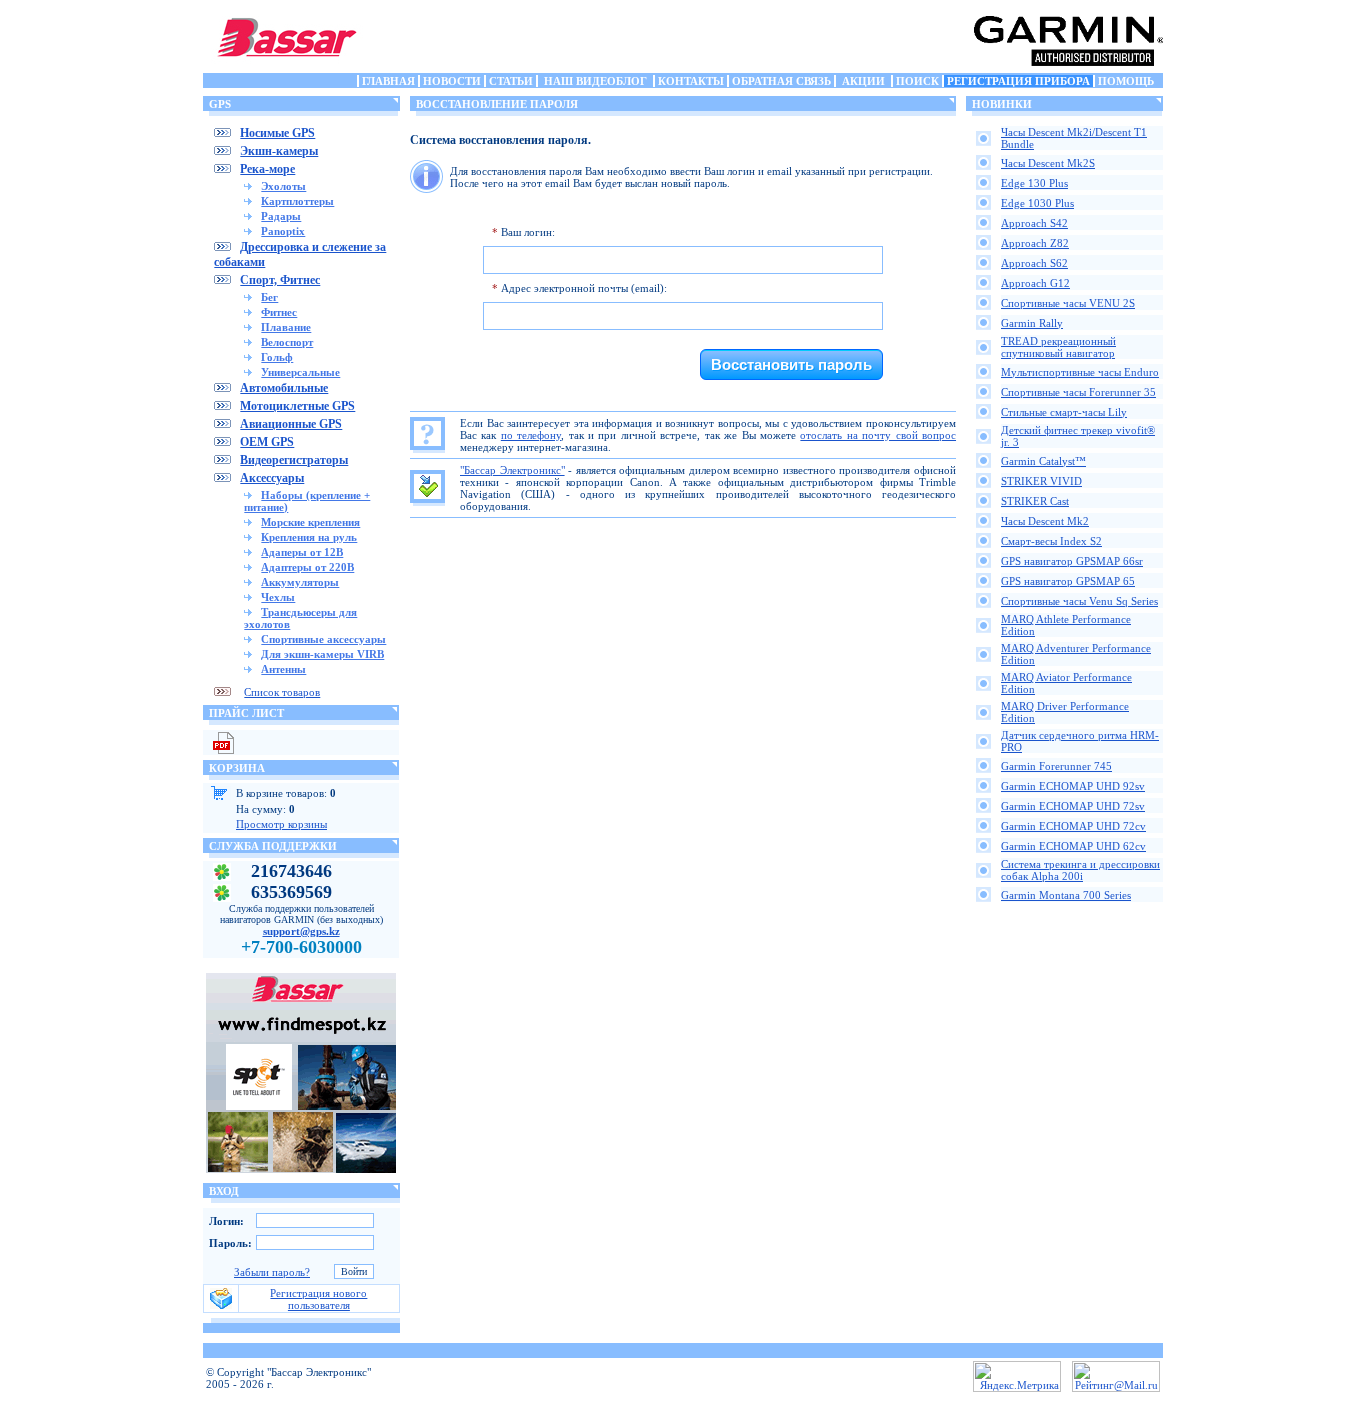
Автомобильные (284, 388)
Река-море (267, 169)
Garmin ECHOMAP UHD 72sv (1073, 806)
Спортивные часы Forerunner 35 (1078, 392)
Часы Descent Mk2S (1048, 163)
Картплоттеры (297, 201)
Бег (269, 297)
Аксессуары (272, 478)
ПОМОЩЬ (1126, 81)
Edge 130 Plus (1034, 183)
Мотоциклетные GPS (297, 406)
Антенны (283, 669)
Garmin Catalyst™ (1043, 461)
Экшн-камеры (279, 151)
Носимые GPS (277, 133)
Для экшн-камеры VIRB (322, 654)
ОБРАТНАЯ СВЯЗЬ (781, 81)
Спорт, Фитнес (280, 280)
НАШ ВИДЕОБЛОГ (595, 81)
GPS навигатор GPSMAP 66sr (1072, 561)
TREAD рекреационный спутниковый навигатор (1058, 347)
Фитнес (279, 312)
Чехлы (278, 597)
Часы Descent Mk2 (1045, 521)
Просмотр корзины (281, 824)
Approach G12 (1035, 283)
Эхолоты (283, 186)
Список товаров (282, 692)
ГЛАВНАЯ (388, 81)
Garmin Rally (1032, 323)
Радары (281, 216)
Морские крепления (310, 522)
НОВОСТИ (452, 81)
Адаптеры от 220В (307, 567)
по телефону (531, 435)
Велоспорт (287, 342)
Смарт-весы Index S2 (1051, 541)
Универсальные (300, 372)
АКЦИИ (863, 81)
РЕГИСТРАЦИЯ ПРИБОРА (1018, 81)
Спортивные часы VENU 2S (1068, 303)
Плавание (286, 327)
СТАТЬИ (511, 81)
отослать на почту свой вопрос (878, 435)
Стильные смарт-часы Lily (1064, 412)
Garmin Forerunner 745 (1056, 766)
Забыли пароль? (272, 1272)
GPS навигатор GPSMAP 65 (1068, 581)
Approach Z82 (1035, 243)
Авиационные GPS (291, 424)
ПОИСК (917, 81)
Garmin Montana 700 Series (1066, 895)
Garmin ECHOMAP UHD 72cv (1073, 826)
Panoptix (283, 231)
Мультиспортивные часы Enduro (1080, 372)
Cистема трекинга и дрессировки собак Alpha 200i (1080, 870)
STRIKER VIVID (1041, 481)
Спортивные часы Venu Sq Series (1079, 601)
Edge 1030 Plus (1037, 203)
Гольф (277, 357)
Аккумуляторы (300, 582)
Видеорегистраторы (294, 460)
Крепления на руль (309, 537)
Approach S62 (1034, 263)
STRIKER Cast (1035, 501)
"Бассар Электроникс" (512, 470)
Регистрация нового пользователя (318, 1299)
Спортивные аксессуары (323, 639)
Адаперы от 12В (302, 552)
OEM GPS (267, 442)
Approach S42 (1034, 223)
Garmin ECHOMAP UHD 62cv (1073, 846)
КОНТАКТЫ (691, 81)
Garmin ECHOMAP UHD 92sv (1073, 786)
